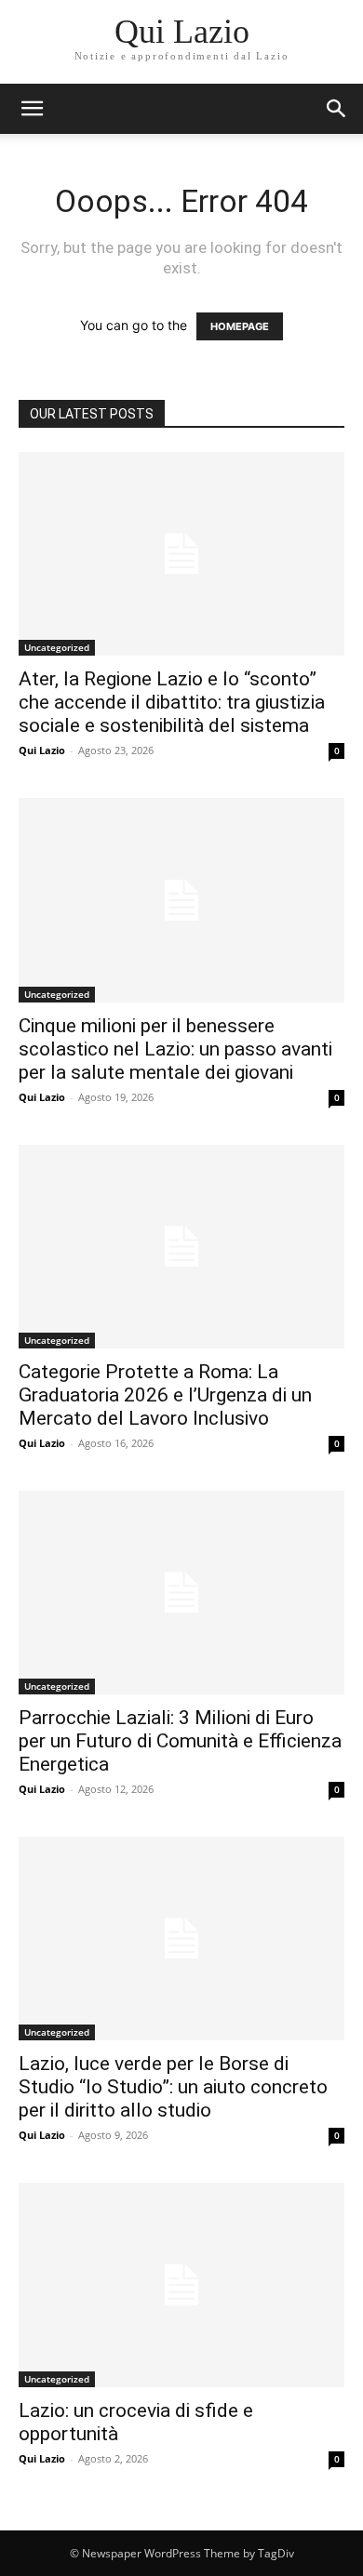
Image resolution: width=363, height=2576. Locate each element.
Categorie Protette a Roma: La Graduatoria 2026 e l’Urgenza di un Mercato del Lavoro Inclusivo (165, 1395)
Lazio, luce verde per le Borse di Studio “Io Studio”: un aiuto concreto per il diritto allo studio (173, 2087)
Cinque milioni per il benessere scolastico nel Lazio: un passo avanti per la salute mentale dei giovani (175, 1049)
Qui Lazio (42, 750)
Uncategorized (57, 647)
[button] (337, 109)
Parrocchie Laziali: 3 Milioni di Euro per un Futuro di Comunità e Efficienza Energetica (180, 1741)
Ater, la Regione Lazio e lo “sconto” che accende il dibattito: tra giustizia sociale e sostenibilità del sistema (172, 702)
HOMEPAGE (240, 326)
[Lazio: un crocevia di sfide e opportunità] (181, 2284)
